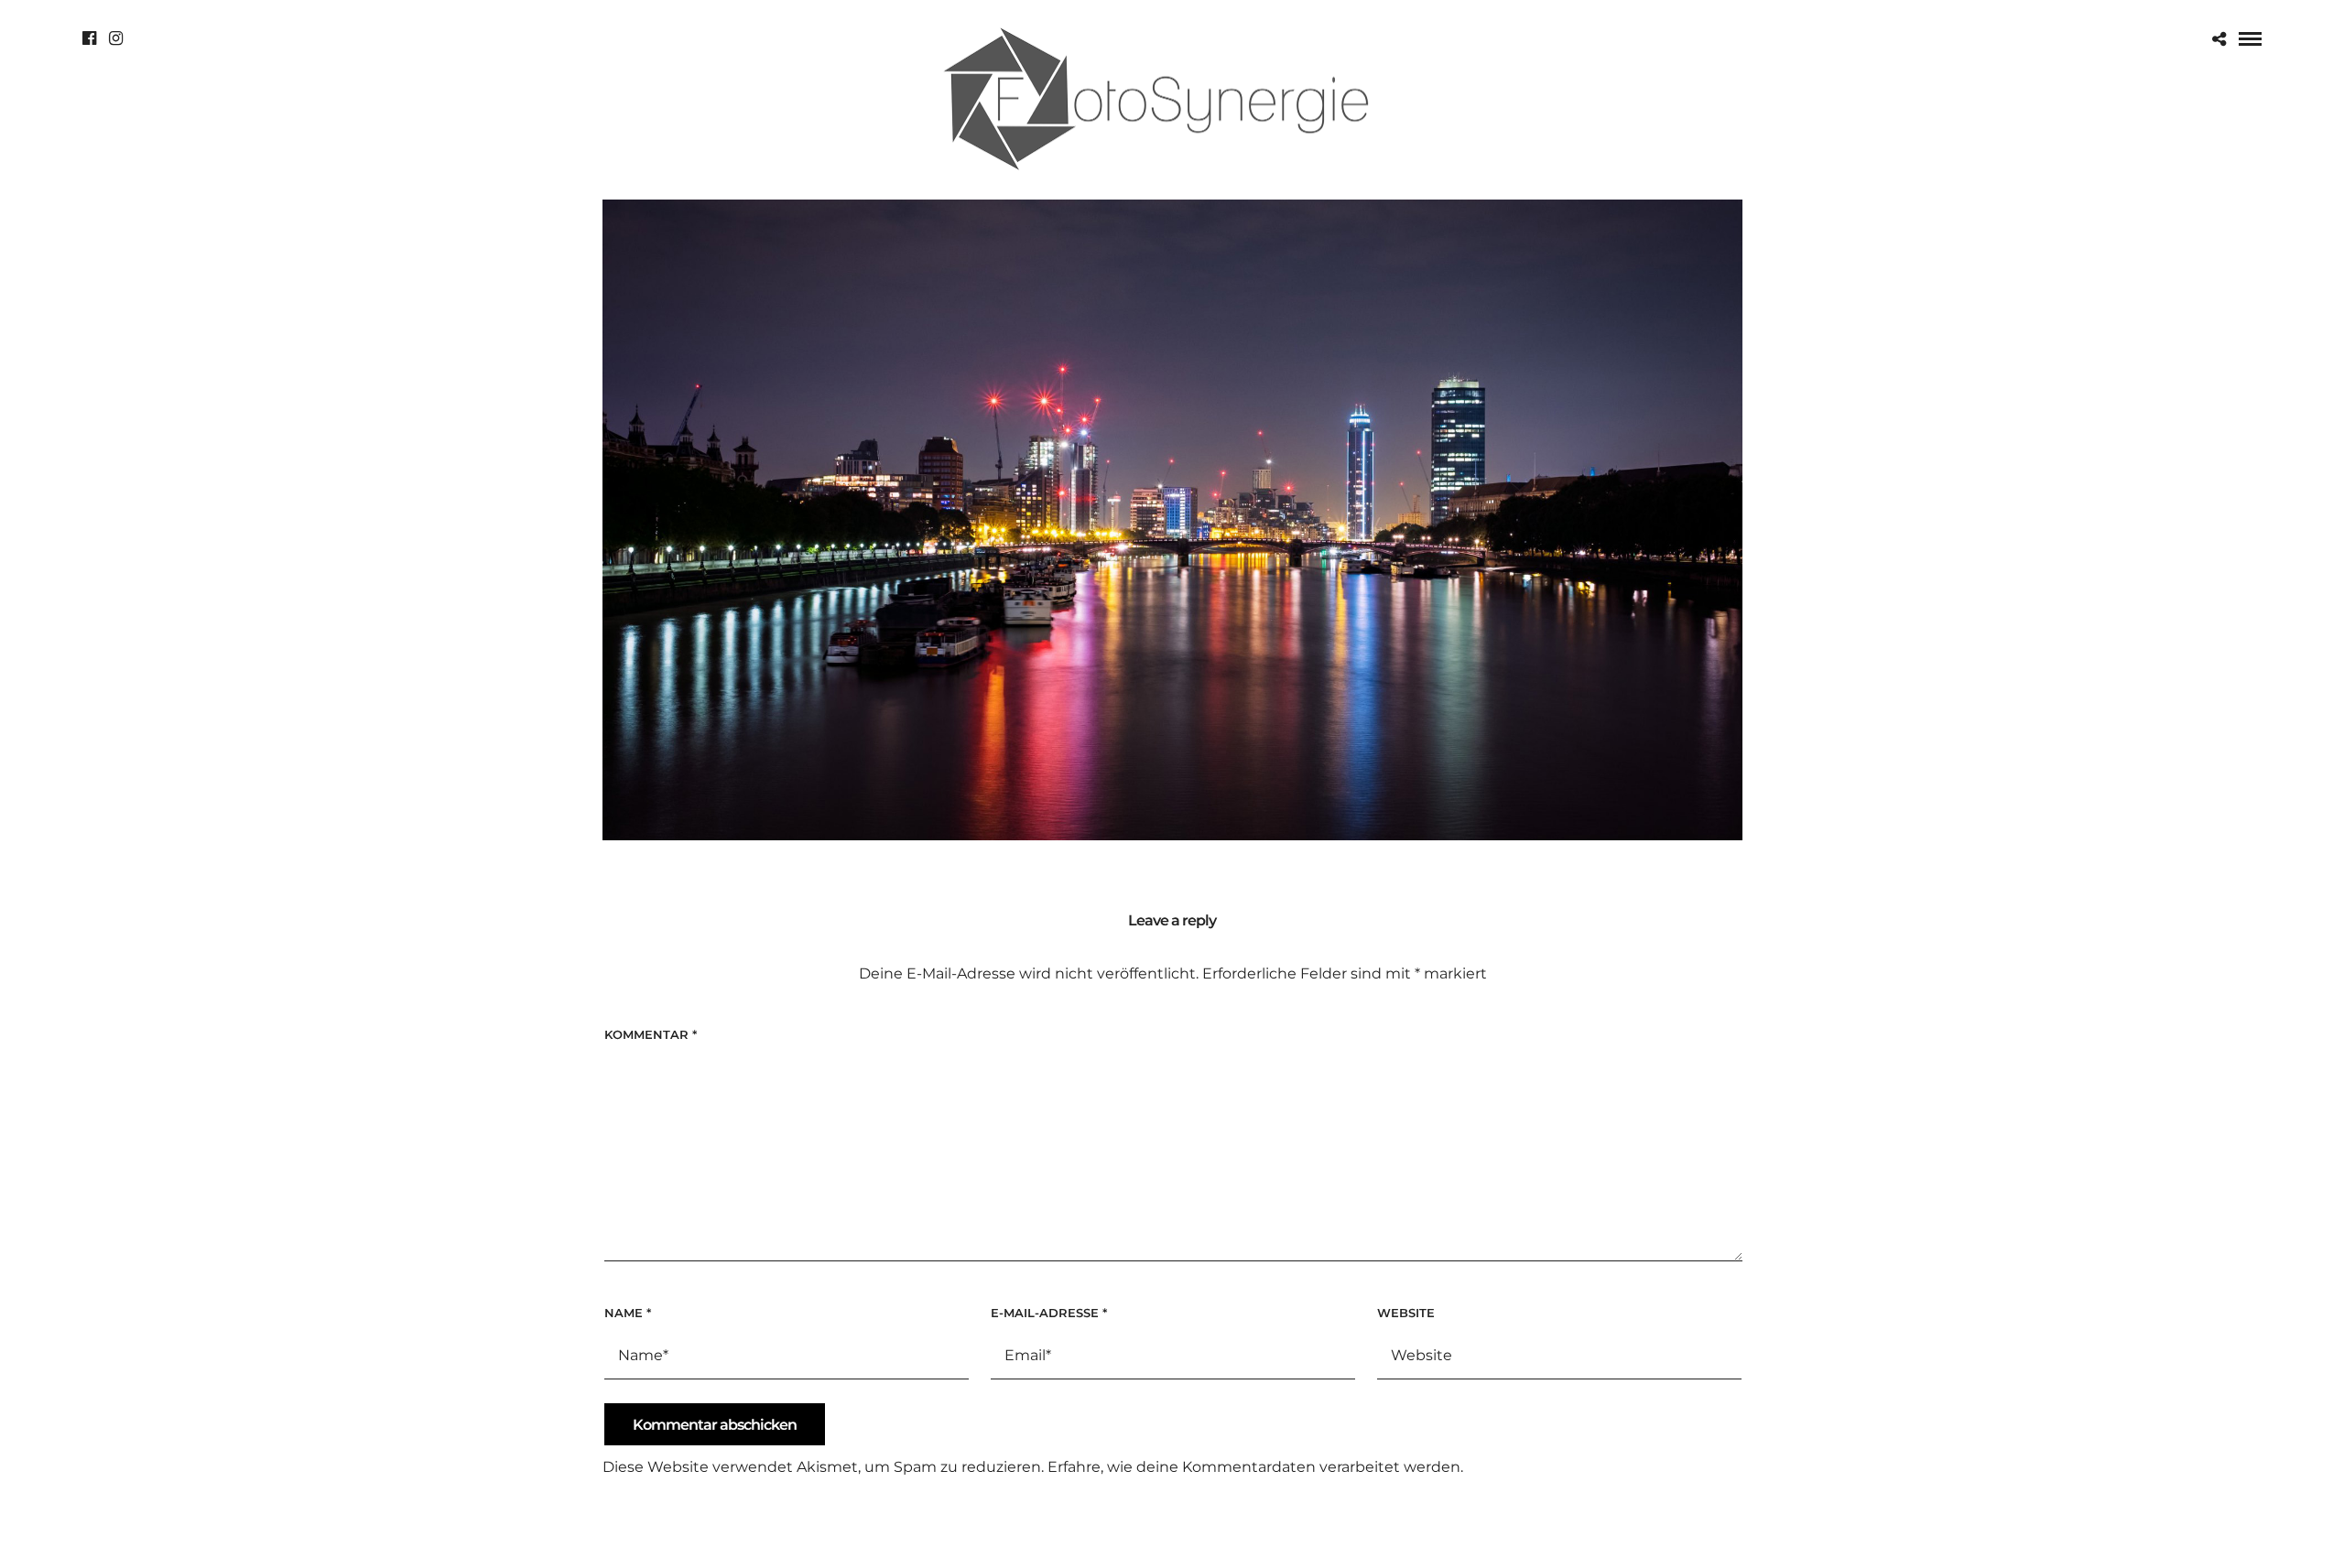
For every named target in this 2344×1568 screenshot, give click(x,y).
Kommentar (651, 1034)
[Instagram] (116, 38)
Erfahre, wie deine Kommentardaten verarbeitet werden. (1255, 1467)
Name (628, 1313)
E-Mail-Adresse (1049, 1313)
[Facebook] (89, 38)
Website (1406, 1313)
